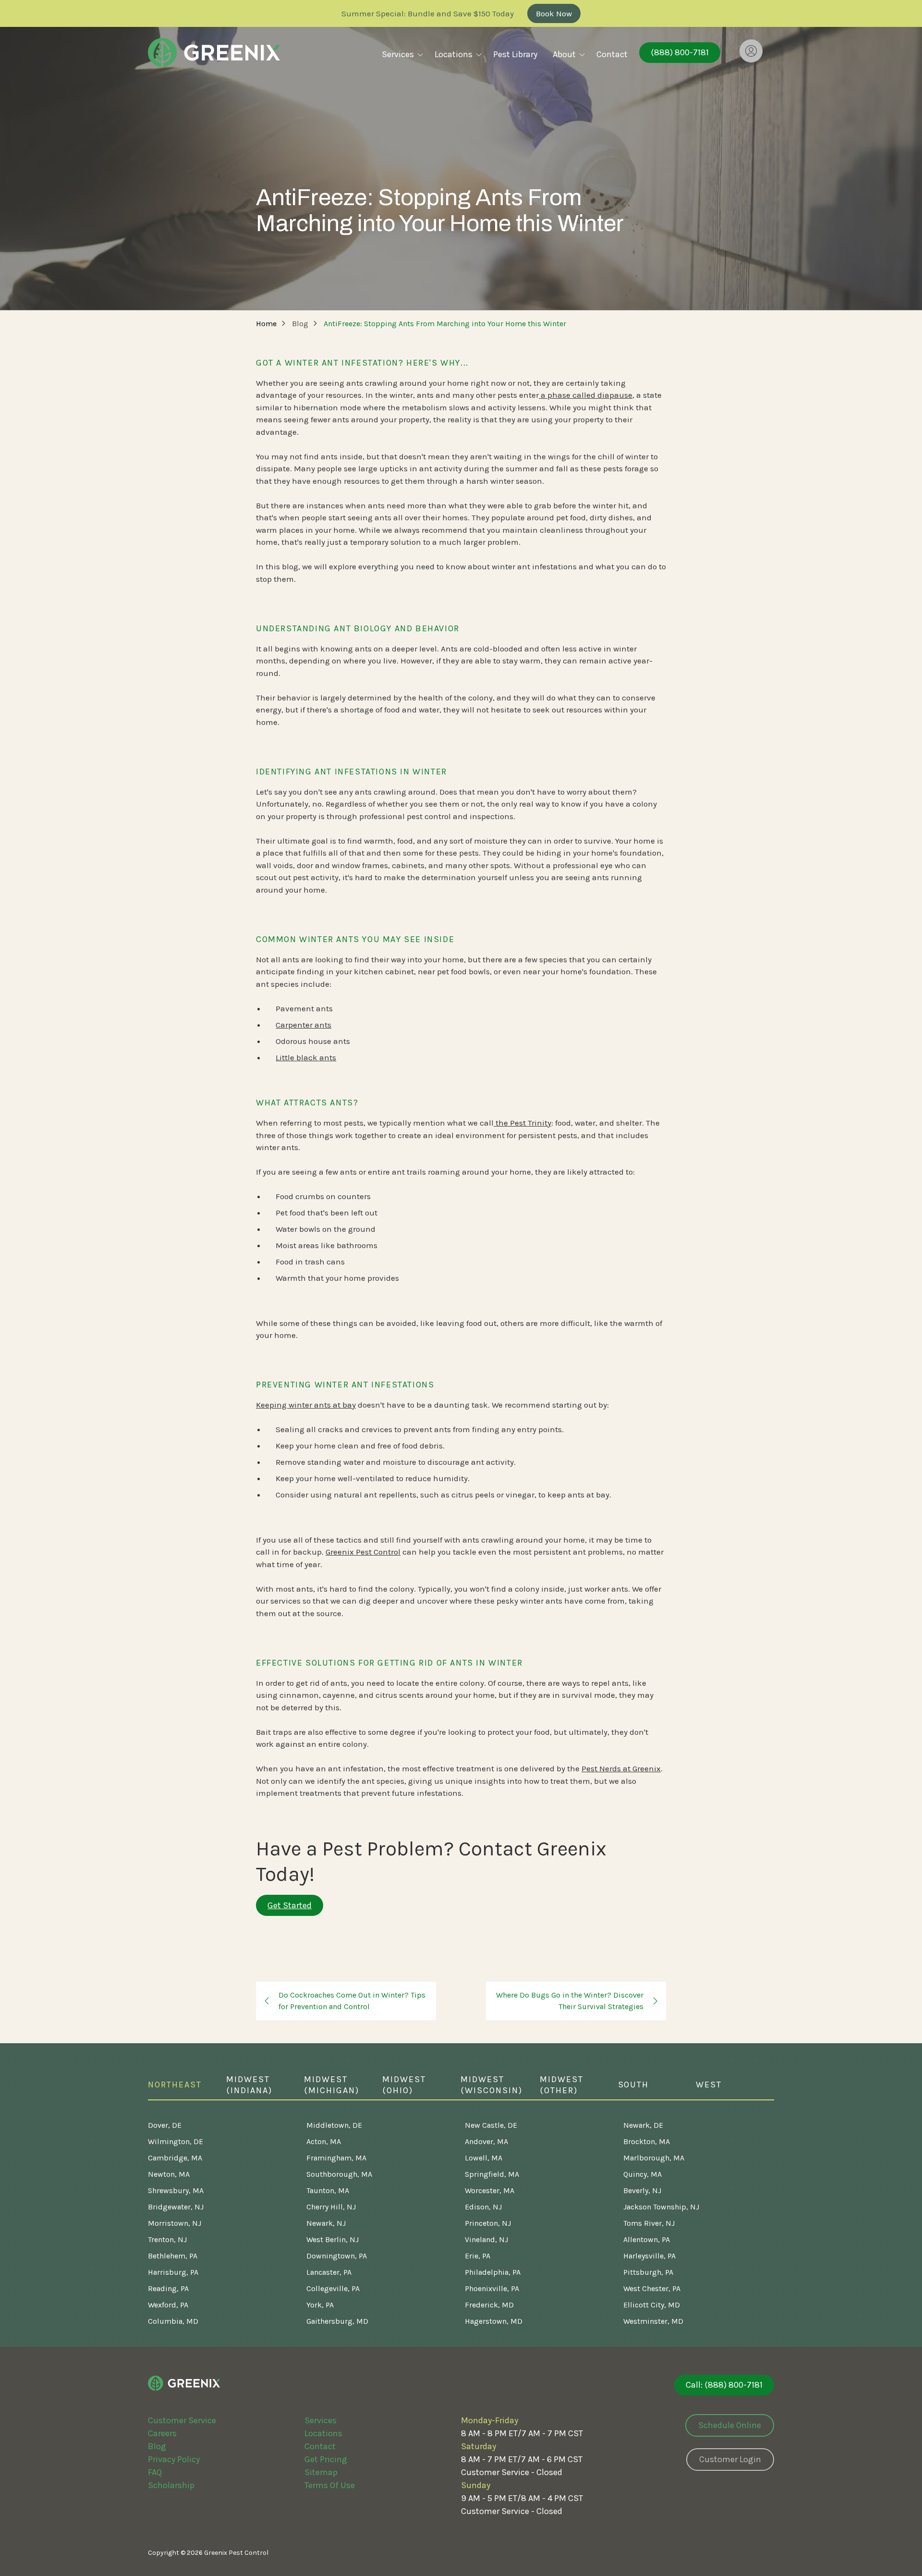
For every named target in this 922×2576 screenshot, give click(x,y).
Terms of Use (330, 2485)
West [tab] (709, 2085)
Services (321, 2420)
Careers (162, 2433)
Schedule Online (730, 2425)
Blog (157, 2446)
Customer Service (182, 2420)
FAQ (155, 2472)
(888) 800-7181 (680, 52)
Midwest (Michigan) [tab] (332, 2085)
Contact (320, 2446)
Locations (323, 2433)
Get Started (290, 1905)
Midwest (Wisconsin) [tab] (491, 2085)
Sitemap (321, 2472)
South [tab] (634, 2085)
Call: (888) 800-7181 (724, 2385)
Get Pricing (326, 2459)
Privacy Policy (174, 2459)
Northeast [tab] (175, 2085)
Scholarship (171, 2485)
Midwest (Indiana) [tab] (249, 2085)
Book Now (554, 13)
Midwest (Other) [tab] (562, 2085)
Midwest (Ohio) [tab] (404, 2085)
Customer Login (730, 2459)
